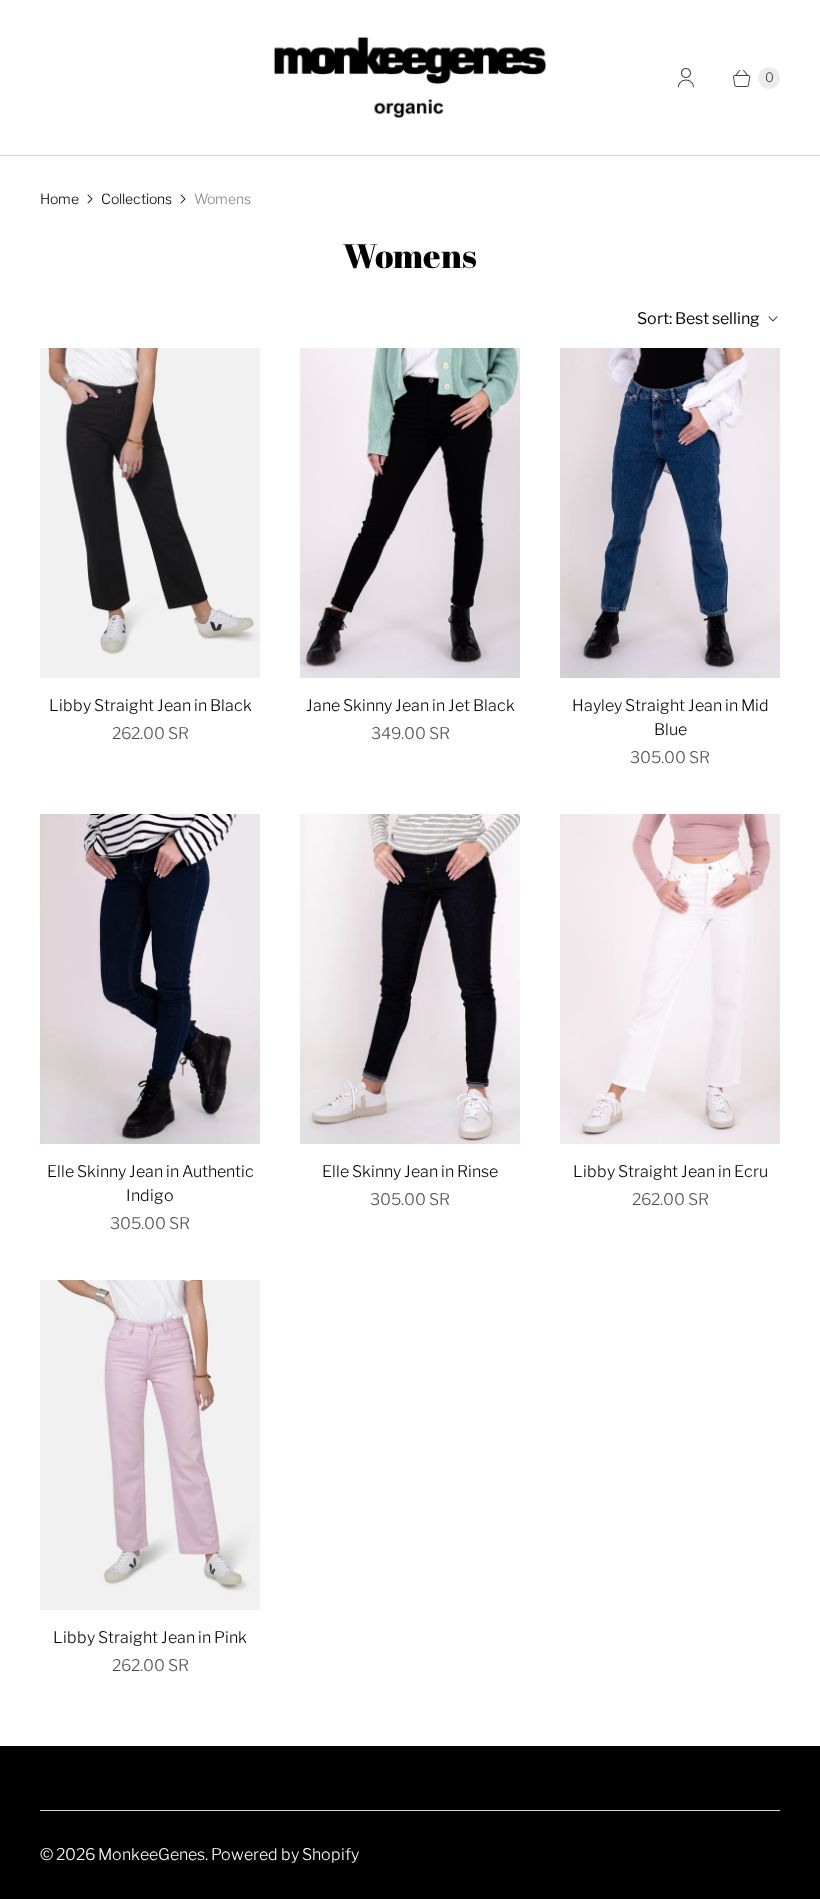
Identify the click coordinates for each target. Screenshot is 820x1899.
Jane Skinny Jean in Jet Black (410, 705)
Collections (136, 198)
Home (59, 198)
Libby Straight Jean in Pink (150, 1637)
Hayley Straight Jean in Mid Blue (670, 717)
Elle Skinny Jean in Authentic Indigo (150, 1183)
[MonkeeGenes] (410, 77)
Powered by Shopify (285, 1854)
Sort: (698, 318)
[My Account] (686, 78)
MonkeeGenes (151, 1854)
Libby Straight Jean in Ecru (670, 1171)
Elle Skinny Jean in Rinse (410, 1171)
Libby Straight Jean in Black (150, 705)
